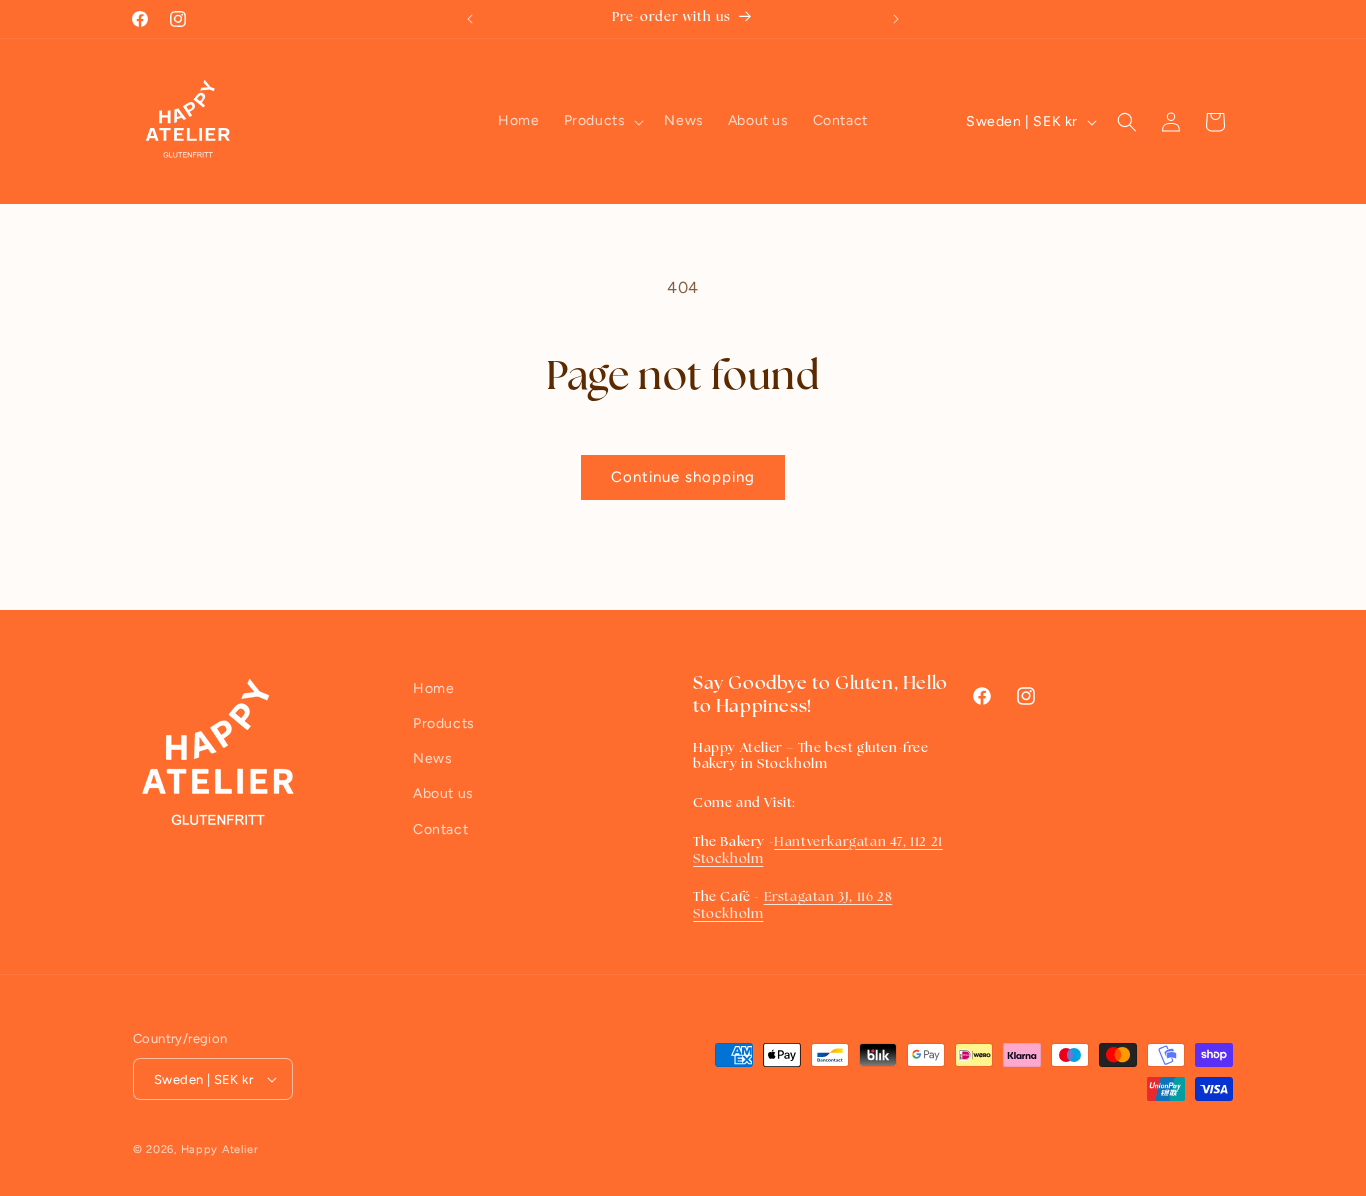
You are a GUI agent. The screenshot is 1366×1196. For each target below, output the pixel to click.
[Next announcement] (896, 19)
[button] (602, 121)
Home (433, 688)
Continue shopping (683, 477)
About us (443, 793)
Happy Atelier (220, 1149)
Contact (440, 829)
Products (444, 723)
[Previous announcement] (470, 19)
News (432, 758)
